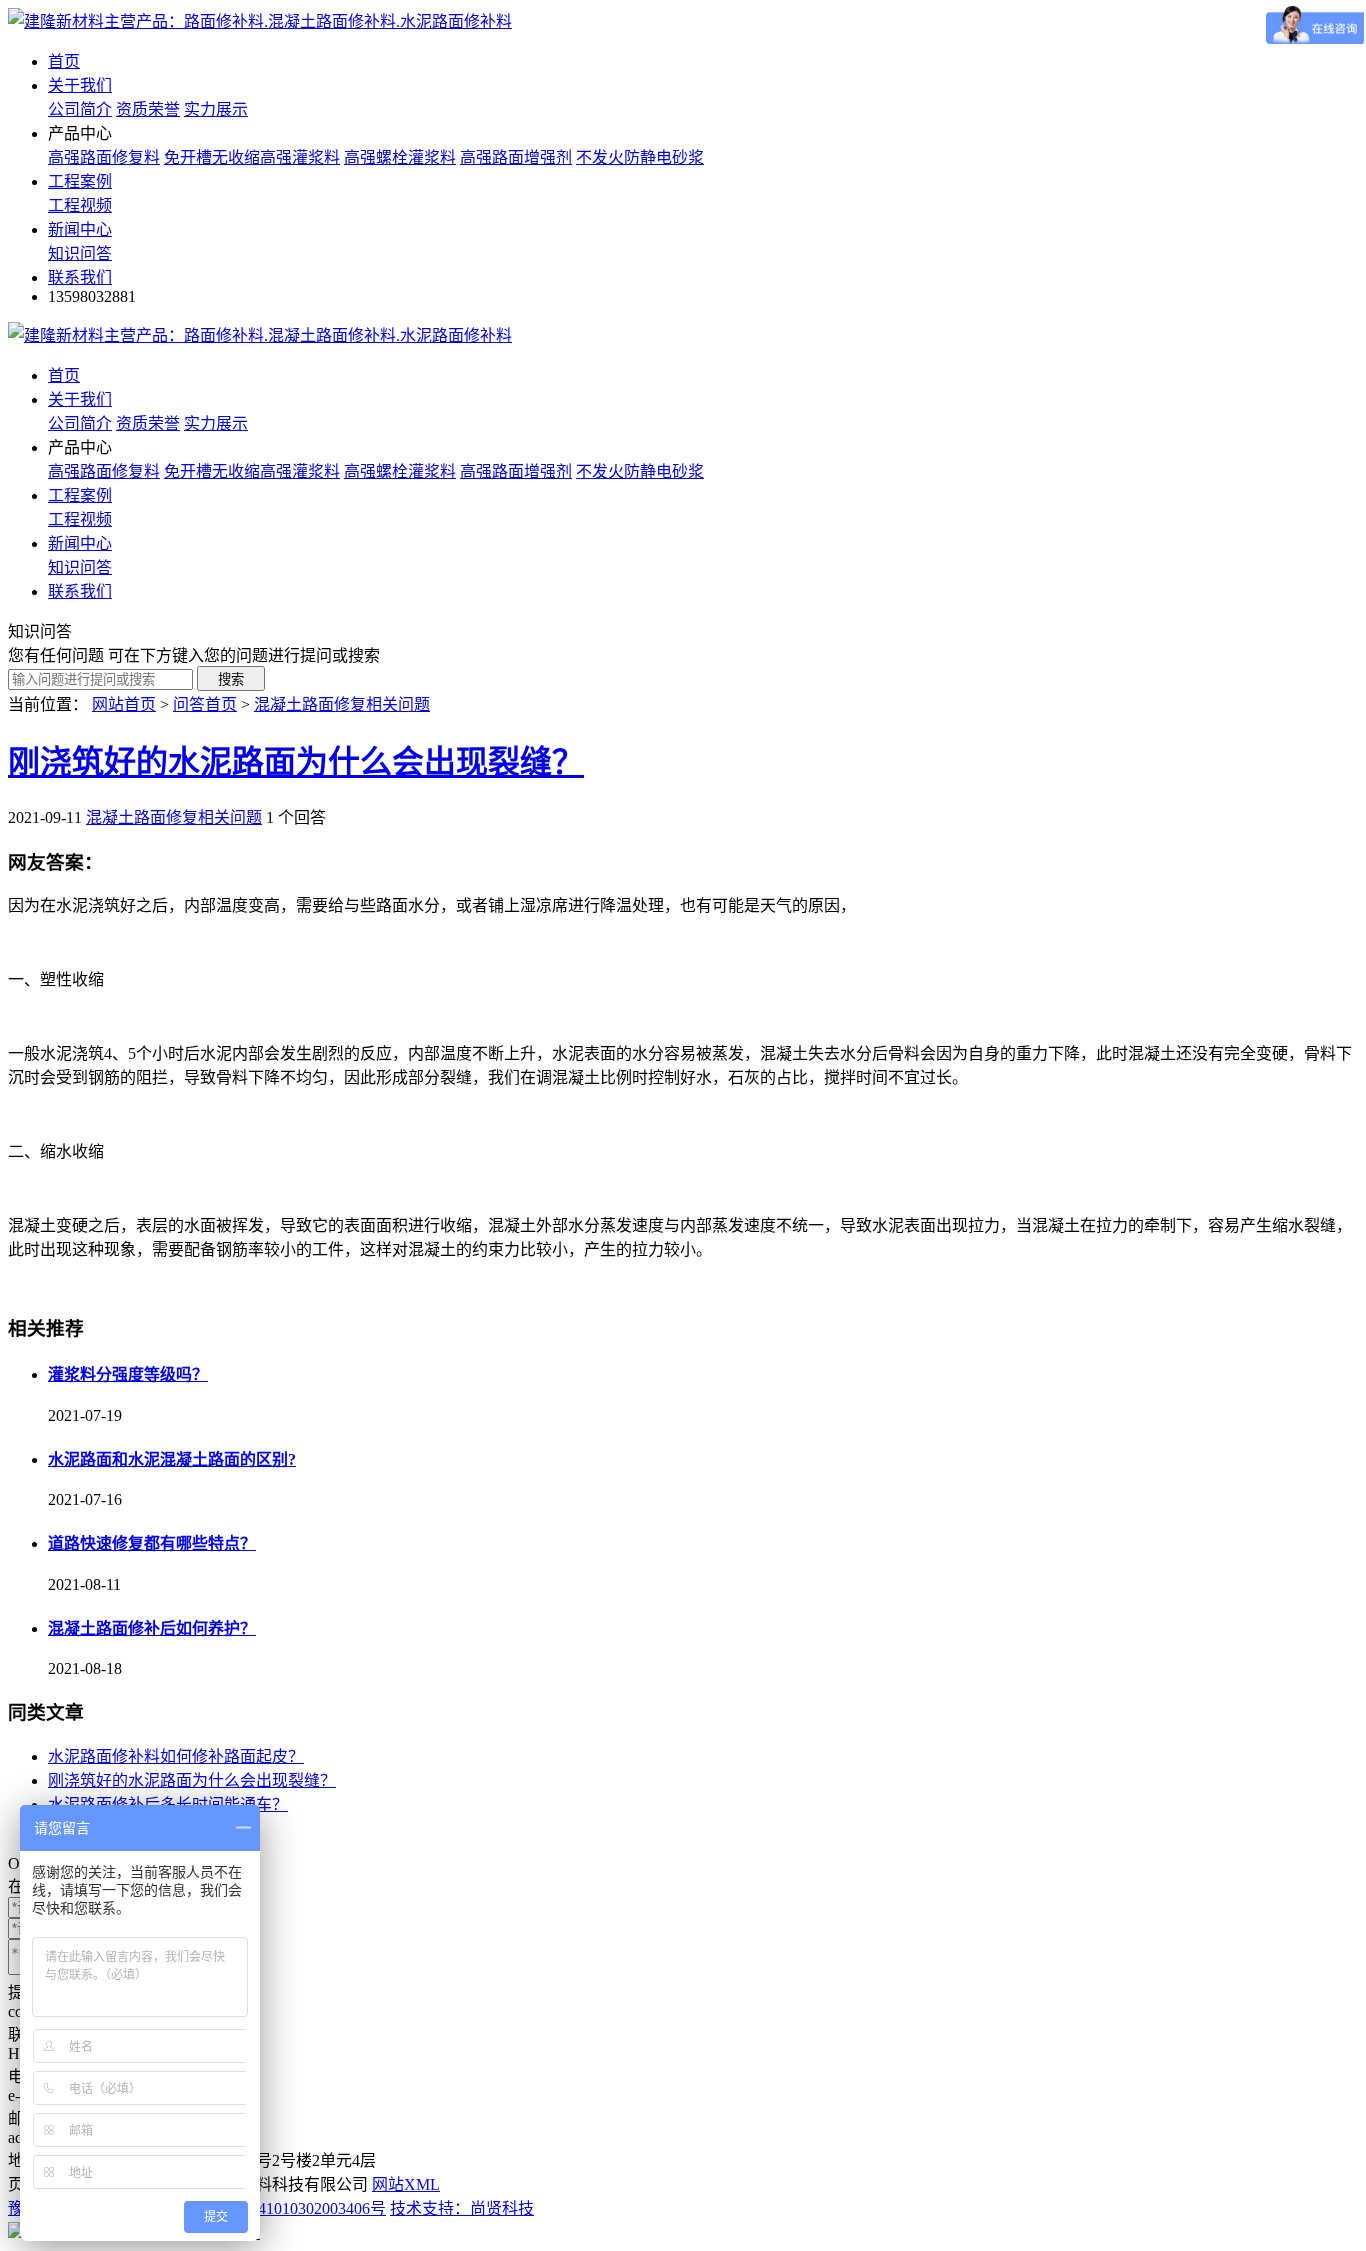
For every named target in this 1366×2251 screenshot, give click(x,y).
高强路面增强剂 (516, 157)
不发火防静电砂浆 (640, 157)
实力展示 (216, 109)
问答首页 (205, 704)
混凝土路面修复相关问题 (342, 704)
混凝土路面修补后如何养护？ (152, 1628)
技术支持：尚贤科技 (462, 2208)
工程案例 (80, 181)
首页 (64, 61)
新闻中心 (80, 229)
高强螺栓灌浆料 (400, 157)
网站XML (406, 2184)
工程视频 (80, 205)
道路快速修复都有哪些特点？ (152, 1543)
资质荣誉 (148, 109)
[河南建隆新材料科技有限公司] (260, 21)
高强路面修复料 (104, 157)
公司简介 (80, 109)
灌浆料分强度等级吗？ (128, 1374)
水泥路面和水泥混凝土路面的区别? (172, 1459)
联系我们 (80, 277)
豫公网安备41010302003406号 (282, 2208)
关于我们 (80, 85)
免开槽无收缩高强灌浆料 (252, 157)
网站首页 (124, 704)
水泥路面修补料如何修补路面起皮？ (176, 1756)
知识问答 (80, 253)
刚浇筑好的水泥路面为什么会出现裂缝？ (296, 762)
